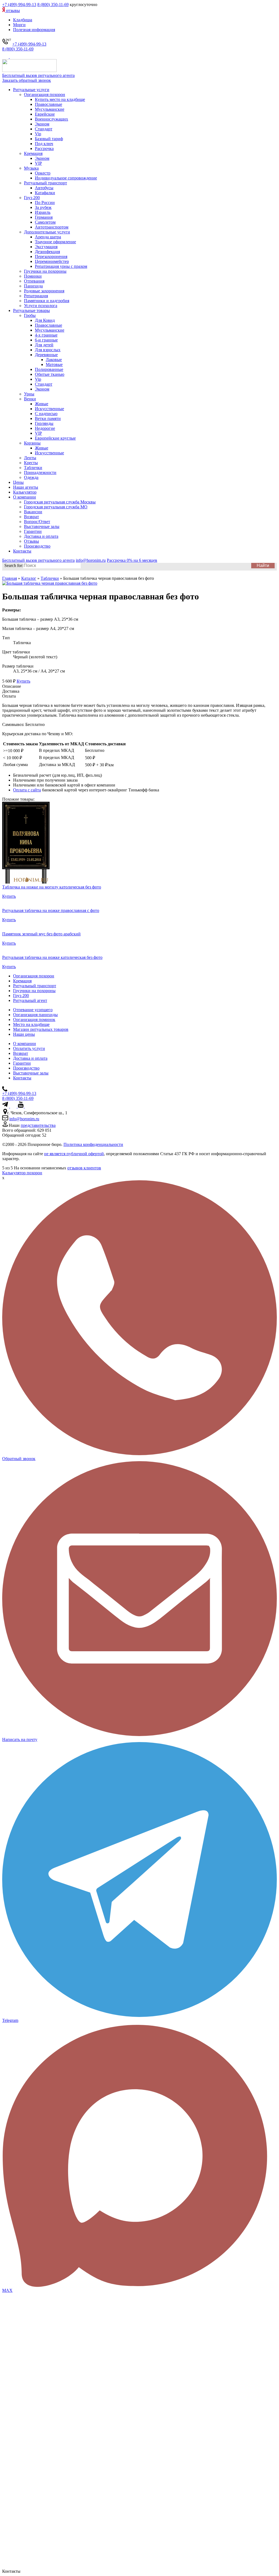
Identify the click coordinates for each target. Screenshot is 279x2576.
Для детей (44, 345)
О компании (25, 497)
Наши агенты (26, 487)
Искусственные (49, 409)
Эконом (42, 124)
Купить (23, 681)
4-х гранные (46, 335)
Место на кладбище (31, 1024)
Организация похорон (45, 94)
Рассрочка (44, 148)
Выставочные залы (42, 526)
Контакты (22, 551)
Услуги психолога (41, 306)
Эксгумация (46, 247)
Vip (38, 134)
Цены (18, 482)
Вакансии (33, 512)
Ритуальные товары (31, 310)
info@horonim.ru (24, 1119)
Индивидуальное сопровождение (66, 178)
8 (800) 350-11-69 (53, 4)
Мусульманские (50, 109)
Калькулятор (25, 492)
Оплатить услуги (29, 1048)
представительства (38, 1125)
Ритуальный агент (30, 1000)
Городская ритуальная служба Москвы (60, 502)
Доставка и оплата (41, 536)
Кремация (33, 153)
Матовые (54, 364)
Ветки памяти (48, 418)
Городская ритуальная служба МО (56, 507)
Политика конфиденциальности (93, 1144)
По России (45, 202)
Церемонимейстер (52, 261)
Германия (44, 217)
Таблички (33, 468)
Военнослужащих (51, 119)
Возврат (31, 517)
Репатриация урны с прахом (61, 266)
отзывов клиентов (84, 1168)
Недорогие (45, 428)
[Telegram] (6, 57)
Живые (42, 404)
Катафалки (45, 193)
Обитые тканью (50, 374)
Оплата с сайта (27, 790)
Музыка (31, 168)
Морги (19, 25)
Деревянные (46, 355)
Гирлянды (44, 423)
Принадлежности (40, 472)
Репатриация (36, 296)
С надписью (46, 414)
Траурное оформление (55, 242)
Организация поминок (34, 1020)
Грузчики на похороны (45, 271)
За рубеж (43, 207)
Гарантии (33, 531)
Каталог (29, 578)
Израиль (43, 212)
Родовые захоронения (44, 291)
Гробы (30, 315)
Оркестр (43, 173)
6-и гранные (46, 340)
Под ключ (44, 144)
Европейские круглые (55, 438)
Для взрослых (48, 350)
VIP (38, 163)
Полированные (49, 369)
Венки (30, 399)
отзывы (12, 10)
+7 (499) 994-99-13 (19, 4)
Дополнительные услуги (47, 232)
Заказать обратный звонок (27, 80)
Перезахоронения (51, 256)
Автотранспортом (52, 227)
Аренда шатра (48, 237)
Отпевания (34, 281)
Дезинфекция (47, 252)
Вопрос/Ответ (37, 522)
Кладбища (23, 20)
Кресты (31, 463)
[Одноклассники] (27, 1106)
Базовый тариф (49, 139)
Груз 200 (32, 198)
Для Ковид (45, 320)
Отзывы (31, 541)
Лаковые (54, 360)
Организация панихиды (35, 1015)
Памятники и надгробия (47, 301)
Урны (29, 394)
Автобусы (44, 188)
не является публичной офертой (74, 1154)
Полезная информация (34, 30)
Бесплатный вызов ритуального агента (38, 75)
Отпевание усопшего (33, 1010)
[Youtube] (21, 1106)
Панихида (33, 286)
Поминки (33, 276)
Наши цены (24, 1034)
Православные (48, 104)
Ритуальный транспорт (46, 183)
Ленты (30, 458)
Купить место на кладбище (60, 99)
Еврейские (45, 114)
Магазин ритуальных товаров (41, 1029)
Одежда (31, 477)
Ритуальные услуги (31, 90)
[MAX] (13, 57)
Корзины (32, 443)
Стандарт (44, 129)
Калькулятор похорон (22, 1173)
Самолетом (45, 222)
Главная (10, 578)
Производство (37, 546)
